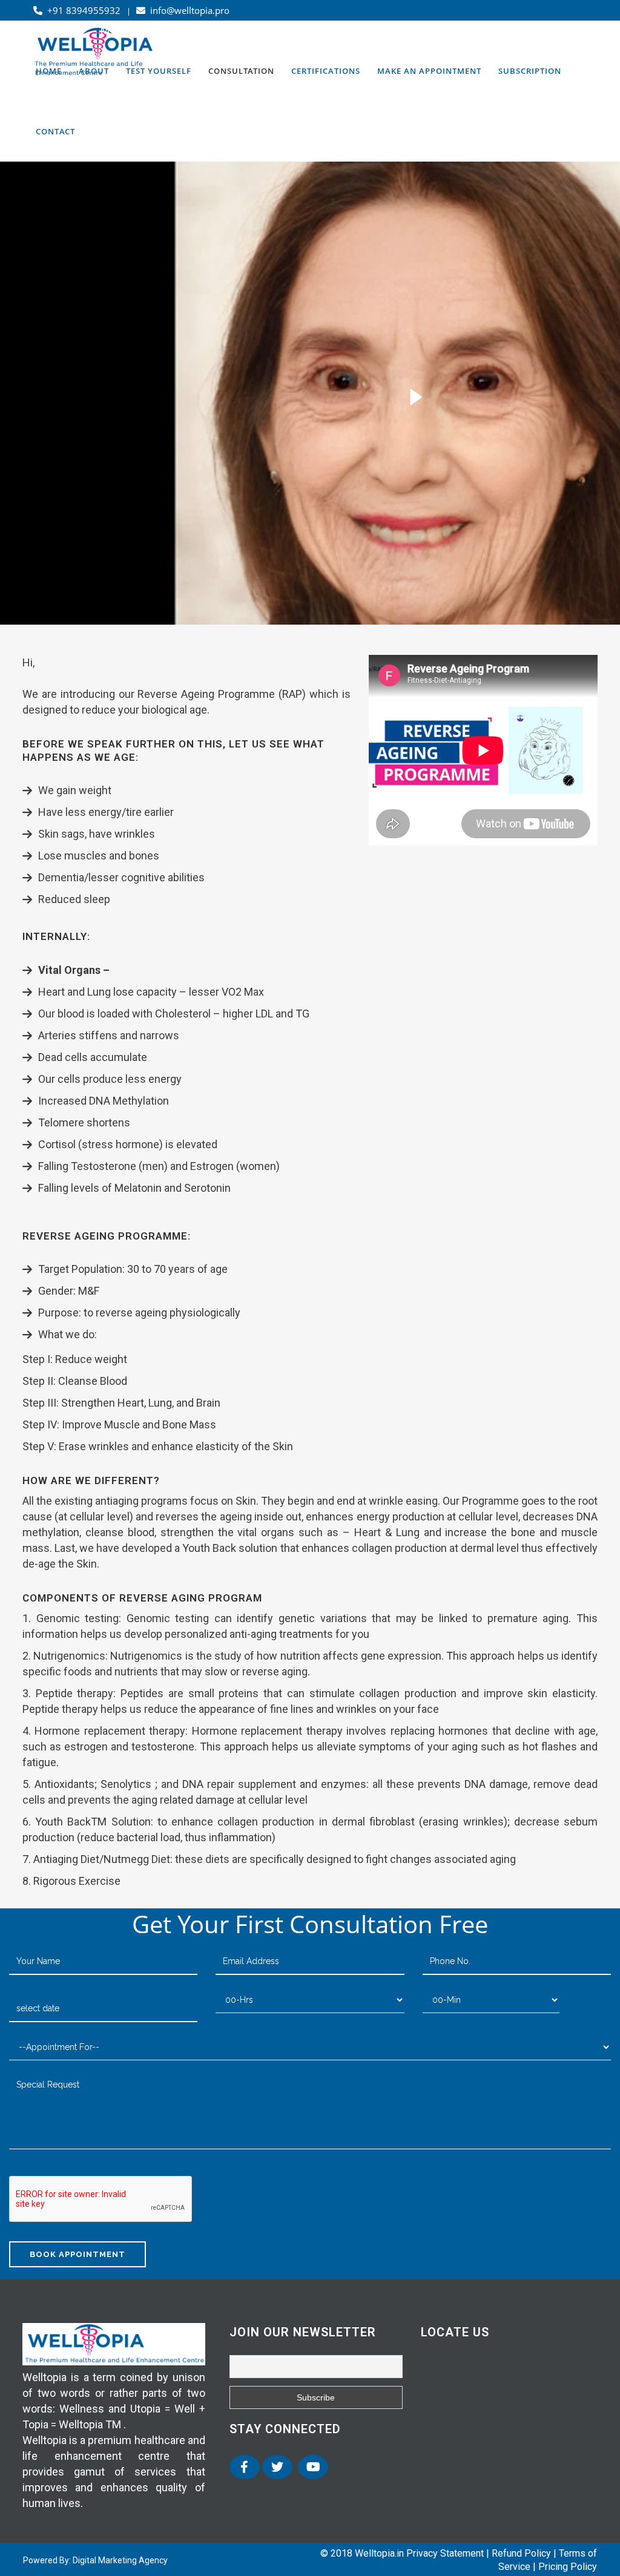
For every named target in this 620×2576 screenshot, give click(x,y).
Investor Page (566, 31)
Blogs (511, 31)
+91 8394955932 (83, 10)
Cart (334, 30)
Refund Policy (521, 2553)
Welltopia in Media (262, 30)
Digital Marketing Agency (120, 2560)
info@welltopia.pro (187, 10)
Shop (189, 30)
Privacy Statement (445, 2553)
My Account (129, 30)
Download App (417, 31)
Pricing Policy (568, 2567)
